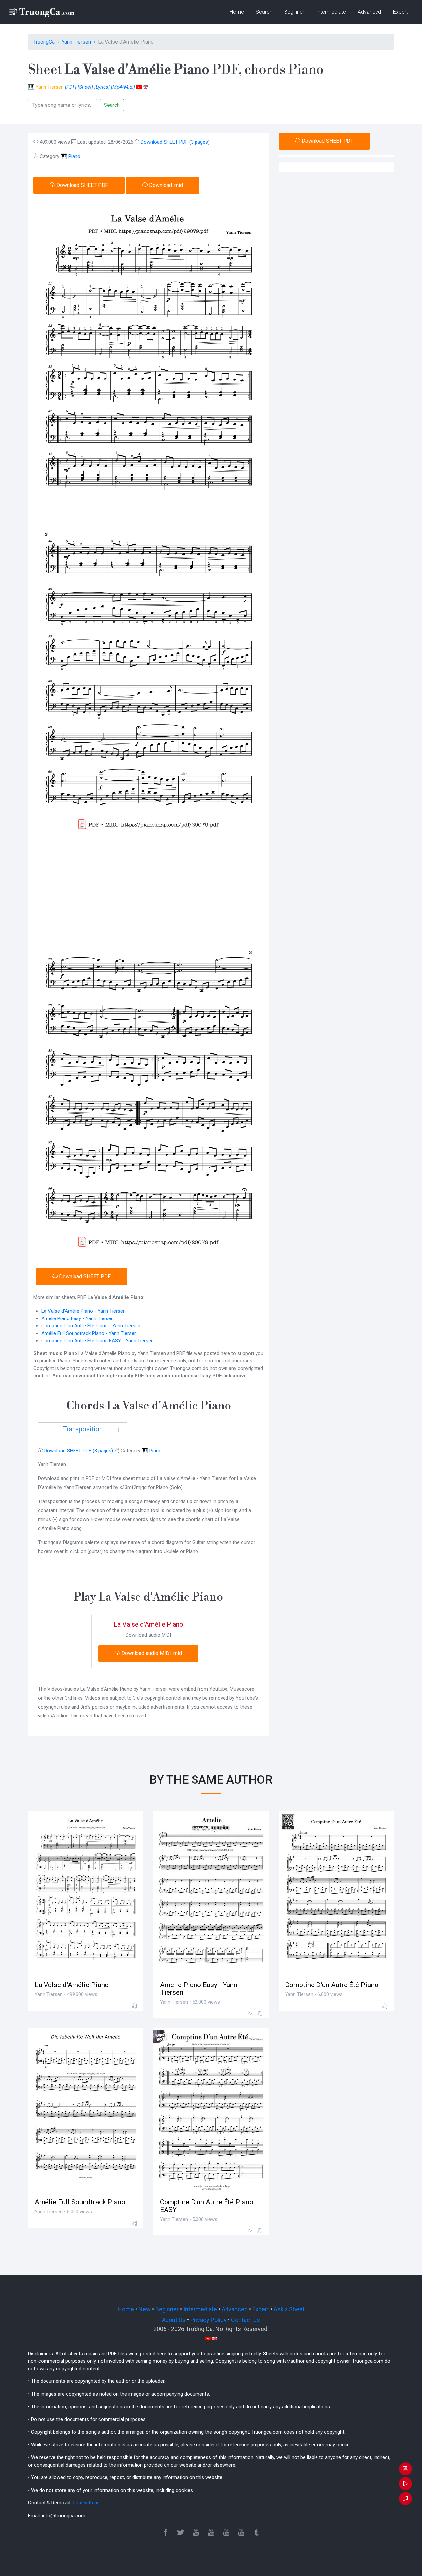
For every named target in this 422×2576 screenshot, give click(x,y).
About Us (174, 2320)
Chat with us (86, 2503)
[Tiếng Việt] (139, 87)
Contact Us (246, 2320)
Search (264, 12)
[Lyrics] (102, 87)
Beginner (294, 12)
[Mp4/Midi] (123, 87)
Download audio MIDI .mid (151, 1653)
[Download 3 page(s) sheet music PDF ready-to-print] (406, 2469)
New (145, 2309)
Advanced (369, 12)
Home (237, 12)
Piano (74, 156)
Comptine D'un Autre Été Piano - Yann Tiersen (91, 1326)
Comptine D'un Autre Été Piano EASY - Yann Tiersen (97, 1341)
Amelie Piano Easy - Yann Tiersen (77, 1318)
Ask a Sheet (289, 2309)
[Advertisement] (148, 889)
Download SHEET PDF (82, 185)
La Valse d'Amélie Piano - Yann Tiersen (83, 1311)
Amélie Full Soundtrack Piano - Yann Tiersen (89, 1333)
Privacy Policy (208, 2320)
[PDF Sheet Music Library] (41, 12)
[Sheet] (85, 87)
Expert (400, 12)
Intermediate (331, 12)
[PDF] (71, 87)
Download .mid (165, 185)
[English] (146, 87)
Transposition (83, 1429)
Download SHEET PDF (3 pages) (175, 142)
